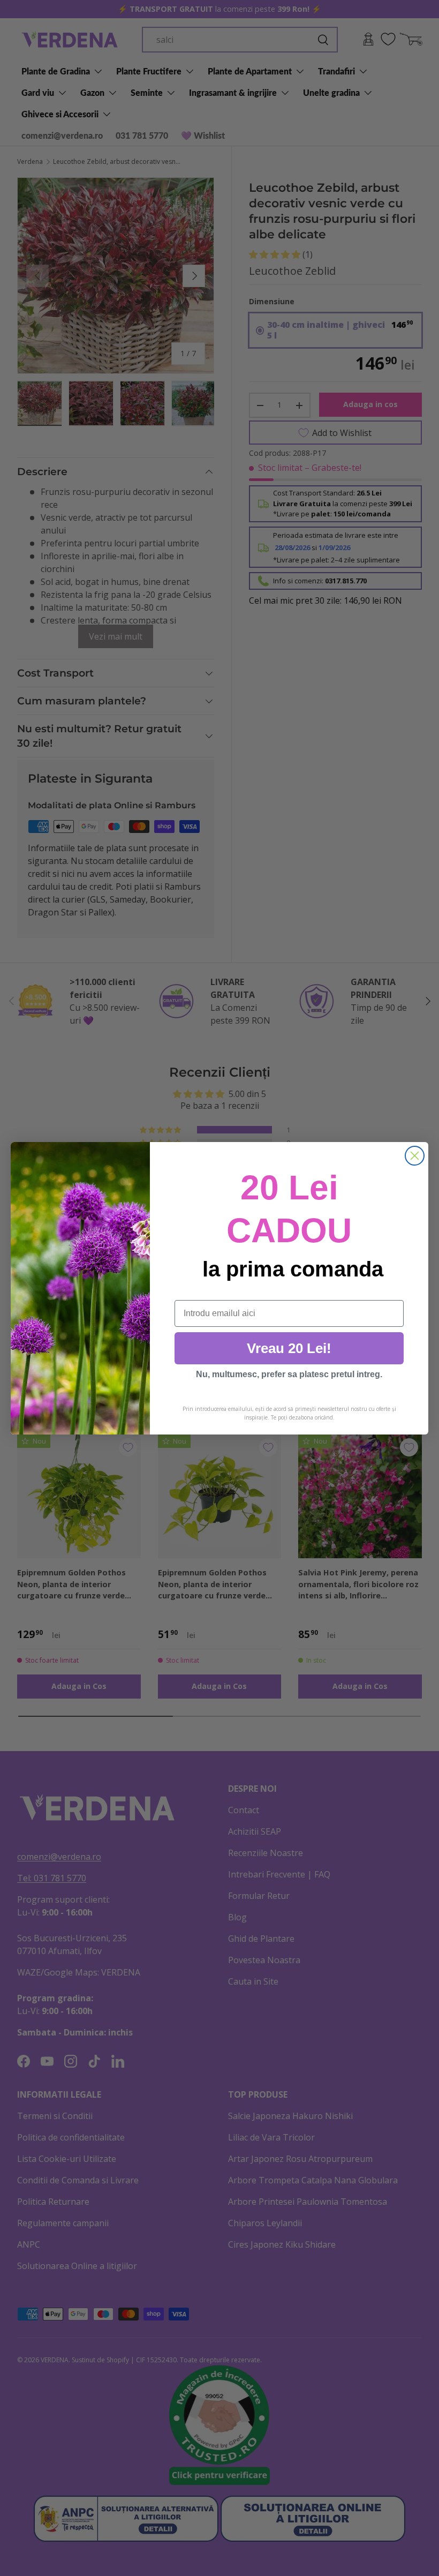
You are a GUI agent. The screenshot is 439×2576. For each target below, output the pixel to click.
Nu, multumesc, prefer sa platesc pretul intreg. (289, 1374)
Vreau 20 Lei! (289, 1348)
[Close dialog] (415, 1156)
